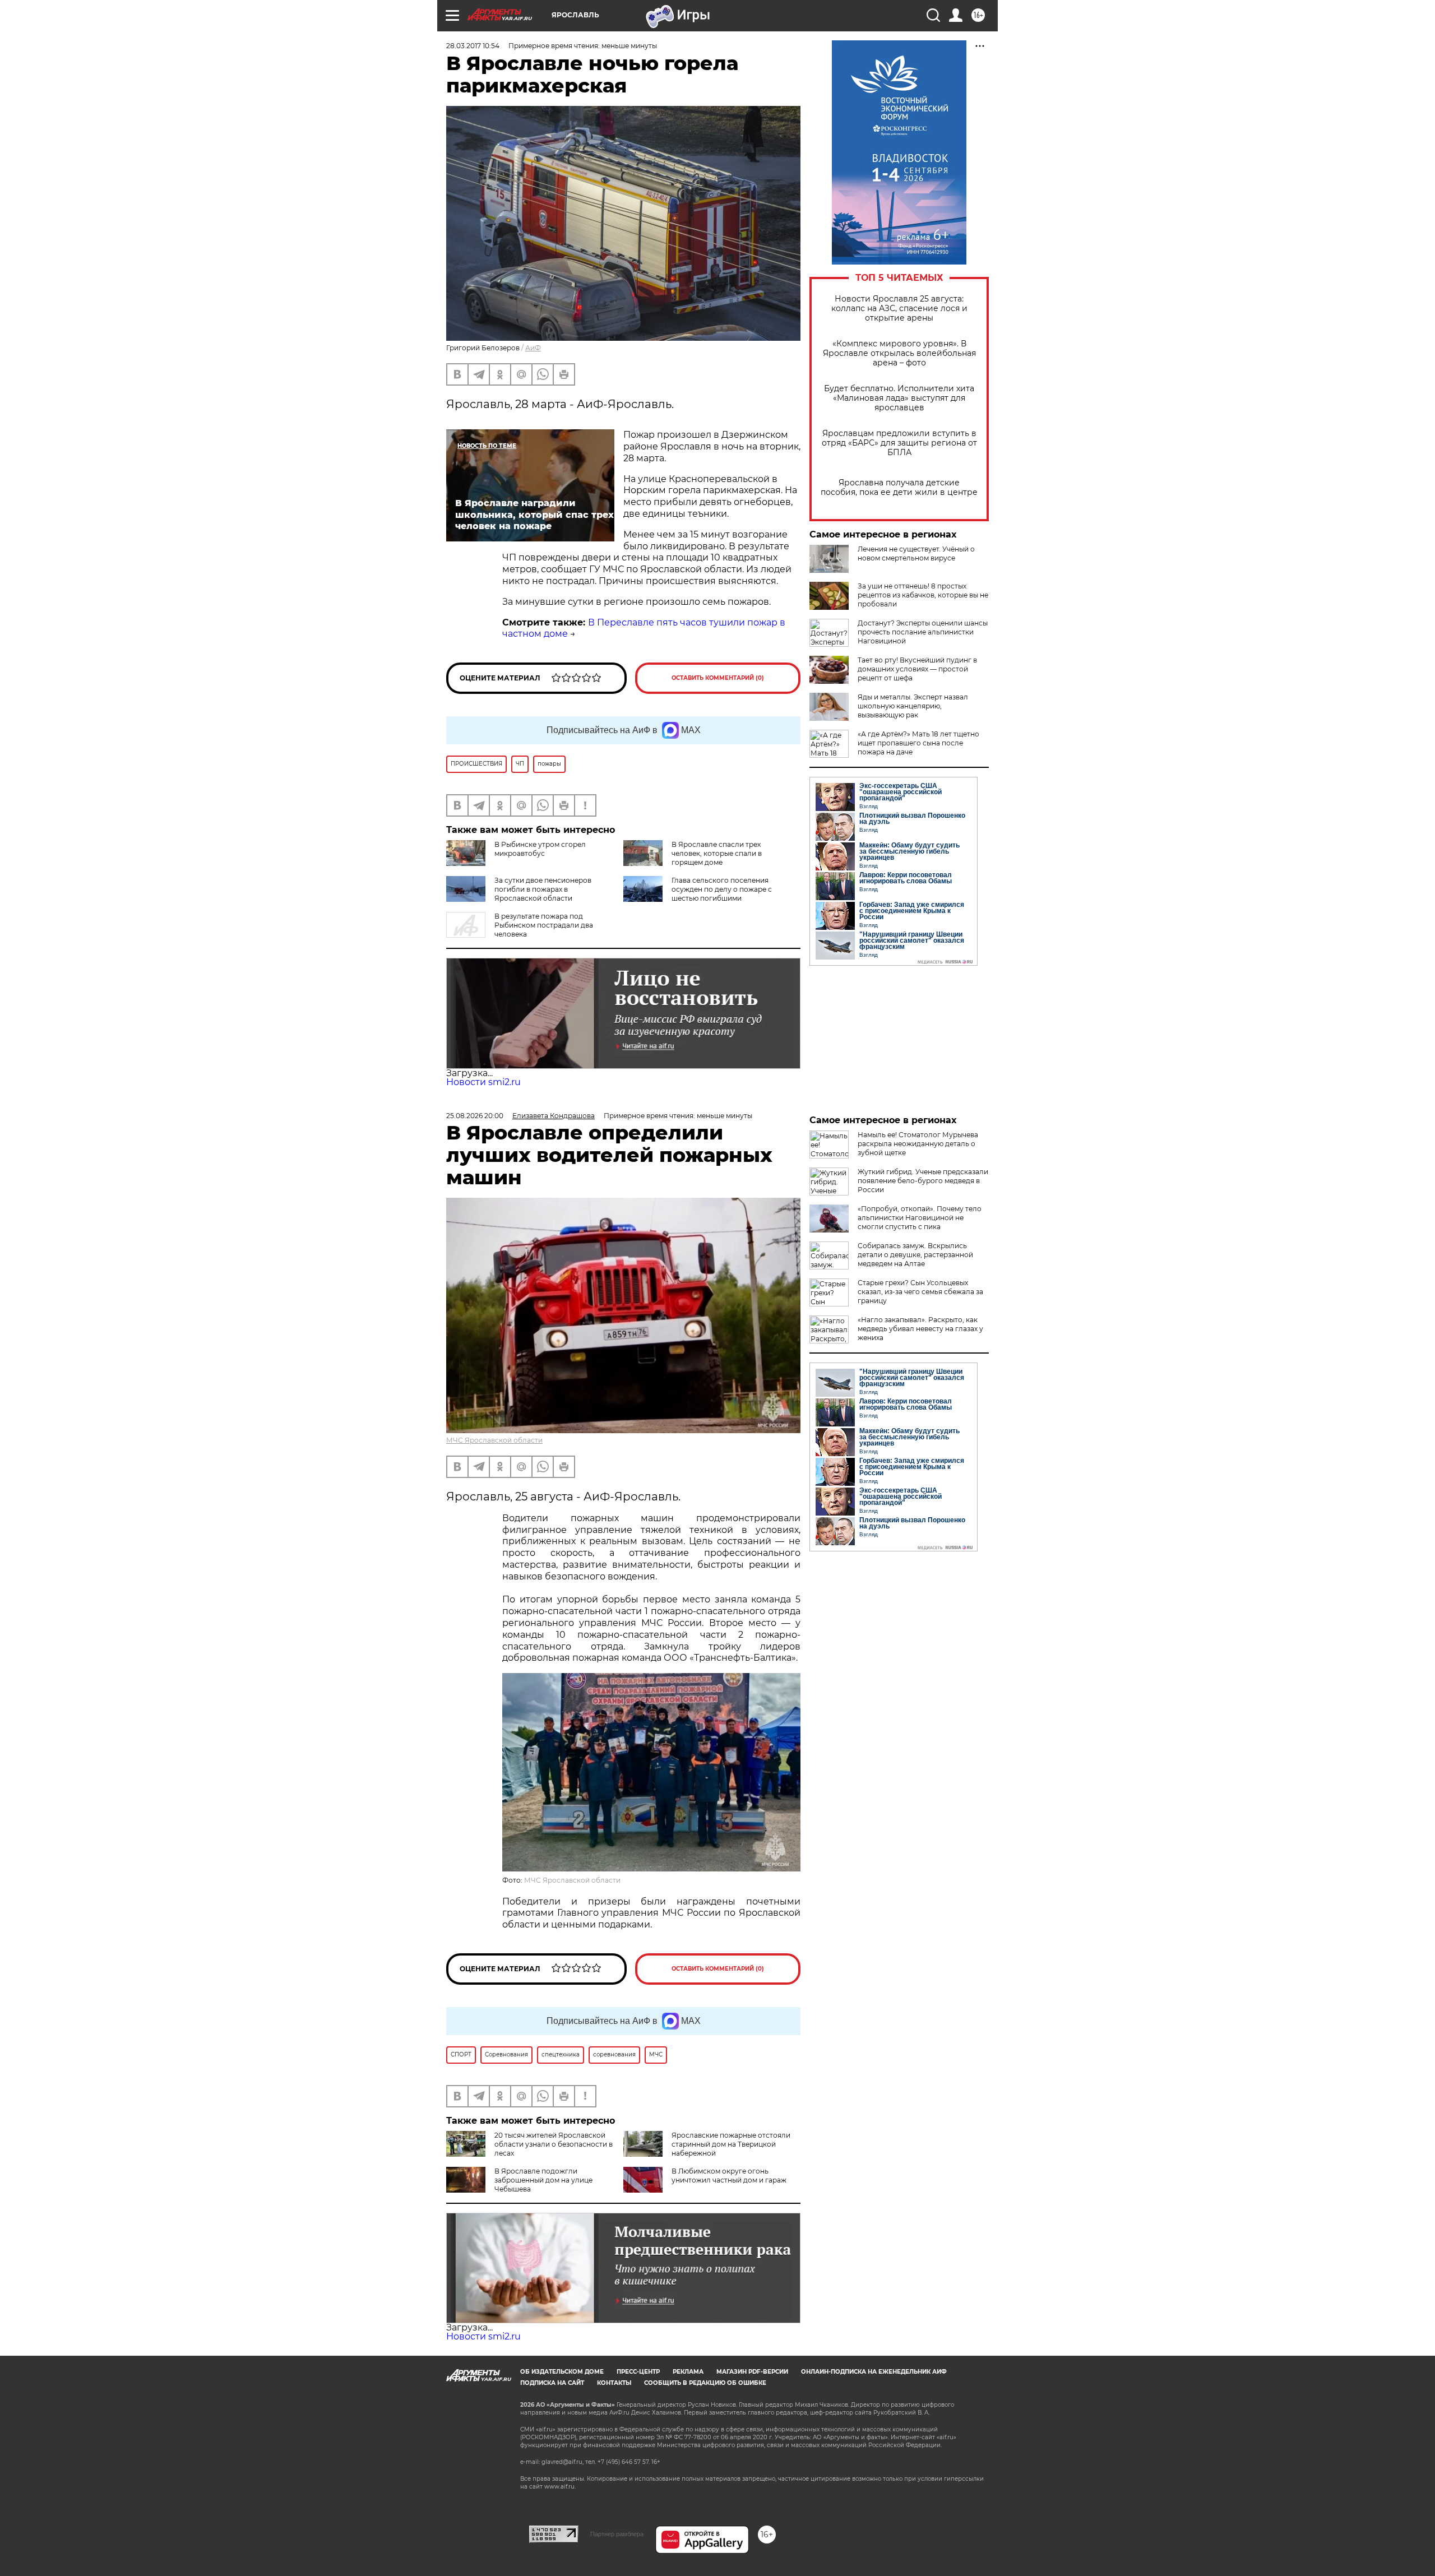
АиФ (533, 348)
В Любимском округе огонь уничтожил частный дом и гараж (729, 2176)
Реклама (688, 2372)
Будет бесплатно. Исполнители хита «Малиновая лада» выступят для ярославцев (899, 398)
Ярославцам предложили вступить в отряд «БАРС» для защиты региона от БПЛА (899, 443)
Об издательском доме (562, 2372)
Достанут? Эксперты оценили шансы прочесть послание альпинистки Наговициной (923, 632)
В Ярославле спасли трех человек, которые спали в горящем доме (717, 853)
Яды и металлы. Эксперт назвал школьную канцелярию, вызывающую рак (913, 706)
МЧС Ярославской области (494, 1440)
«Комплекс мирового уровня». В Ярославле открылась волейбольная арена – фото (899, 353)
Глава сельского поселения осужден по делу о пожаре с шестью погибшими (722, 889)
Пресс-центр (638, 2372)
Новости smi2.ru (483, 1082)
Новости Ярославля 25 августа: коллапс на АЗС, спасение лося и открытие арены (899, 309)
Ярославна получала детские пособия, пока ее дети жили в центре (899, 488)
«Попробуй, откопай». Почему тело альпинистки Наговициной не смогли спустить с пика (920, 1218)
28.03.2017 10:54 (473, 46)
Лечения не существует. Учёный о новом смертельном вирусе (916, 553)
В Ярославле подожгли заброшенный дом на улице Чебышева (543, 2180)
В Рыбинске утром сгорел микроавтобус (540, 849)
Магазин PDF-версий (752, 2372)
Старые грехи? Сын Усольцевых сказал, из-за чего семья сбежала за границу (920, 1292)
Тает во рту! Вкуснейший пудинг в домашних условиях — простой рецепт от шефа (917, 669)
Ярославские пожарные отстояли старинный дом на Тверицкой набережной (731, 2144)
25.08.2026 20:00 (475, 1116)
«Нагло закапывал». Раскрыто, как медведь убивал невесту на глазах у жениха (920, 1329)
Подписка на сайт (552, 2383)
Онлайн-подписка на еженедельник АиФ (874, 2372)
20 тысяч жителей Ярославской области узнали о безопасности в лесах (554, 2144)
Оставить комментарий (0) (718, 678)
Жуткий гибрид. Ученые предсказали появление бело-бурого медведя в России (923, 1181)
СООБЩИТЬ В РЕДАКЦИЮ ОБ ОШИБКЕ (705, 2383)
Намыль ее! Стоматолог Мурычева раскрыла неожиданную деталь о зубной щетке (918, 1144)
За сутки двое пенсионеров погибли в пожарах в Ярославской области (543, 889)
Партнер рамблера (617, 2534)
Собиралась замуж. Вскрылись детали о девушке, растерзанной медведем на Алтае (915, 1255)
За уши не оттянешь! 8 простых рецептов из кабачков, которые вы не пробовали (923, 595)
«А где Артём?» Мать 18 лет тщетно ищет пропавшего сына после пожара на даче (918, 743)
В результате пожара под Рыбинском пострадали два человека (544, 925)
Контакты (614, 2383)
